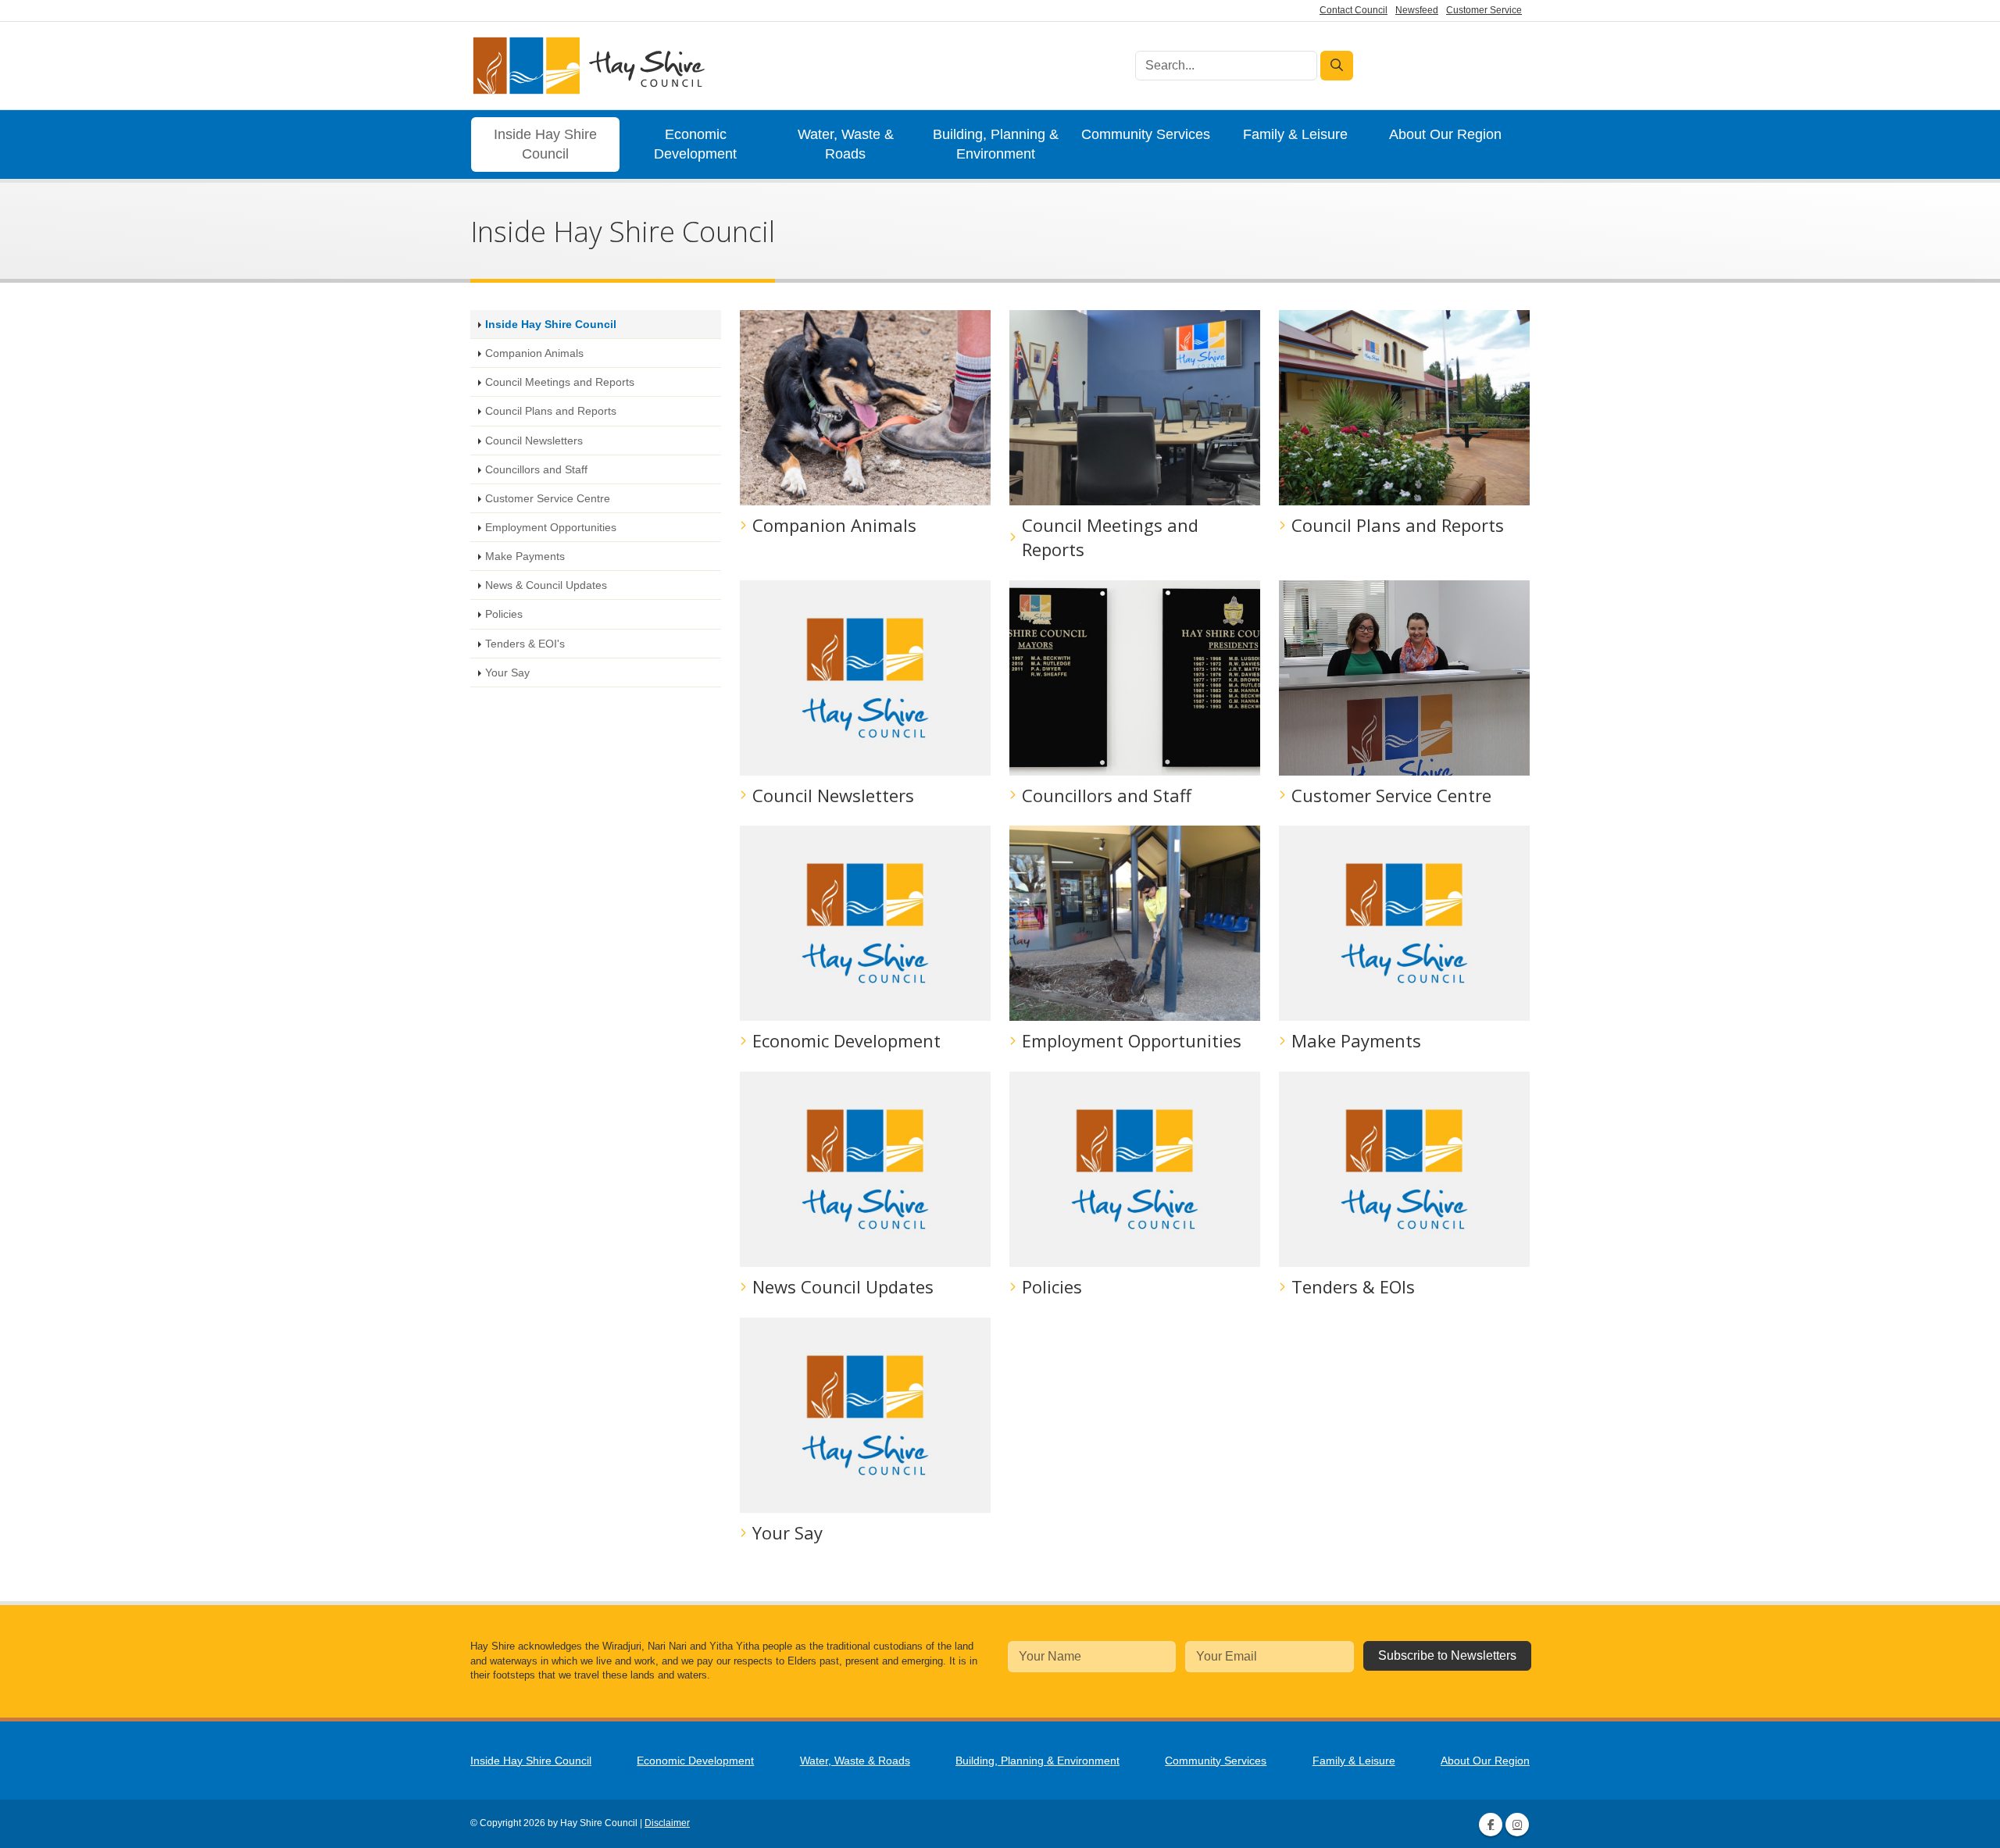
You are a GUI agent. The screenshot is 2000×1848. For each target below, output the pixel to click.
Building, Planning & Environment (996, 144)
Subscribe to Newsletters (1447, 1655)
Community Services (1146, 134)
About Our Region (1445, 134)
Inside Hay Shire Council (545, 144)
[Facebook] (1491, 1825)
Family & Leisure (1295, 134)
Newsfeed (1417, 10)
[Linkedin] (1517, 1825)
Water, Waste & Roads (846, 144)
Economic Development (695, 144)
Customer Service (1484, 10)
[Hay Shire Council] (587, 66)
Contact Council (1354, 10)
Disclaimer (667, 1823)
